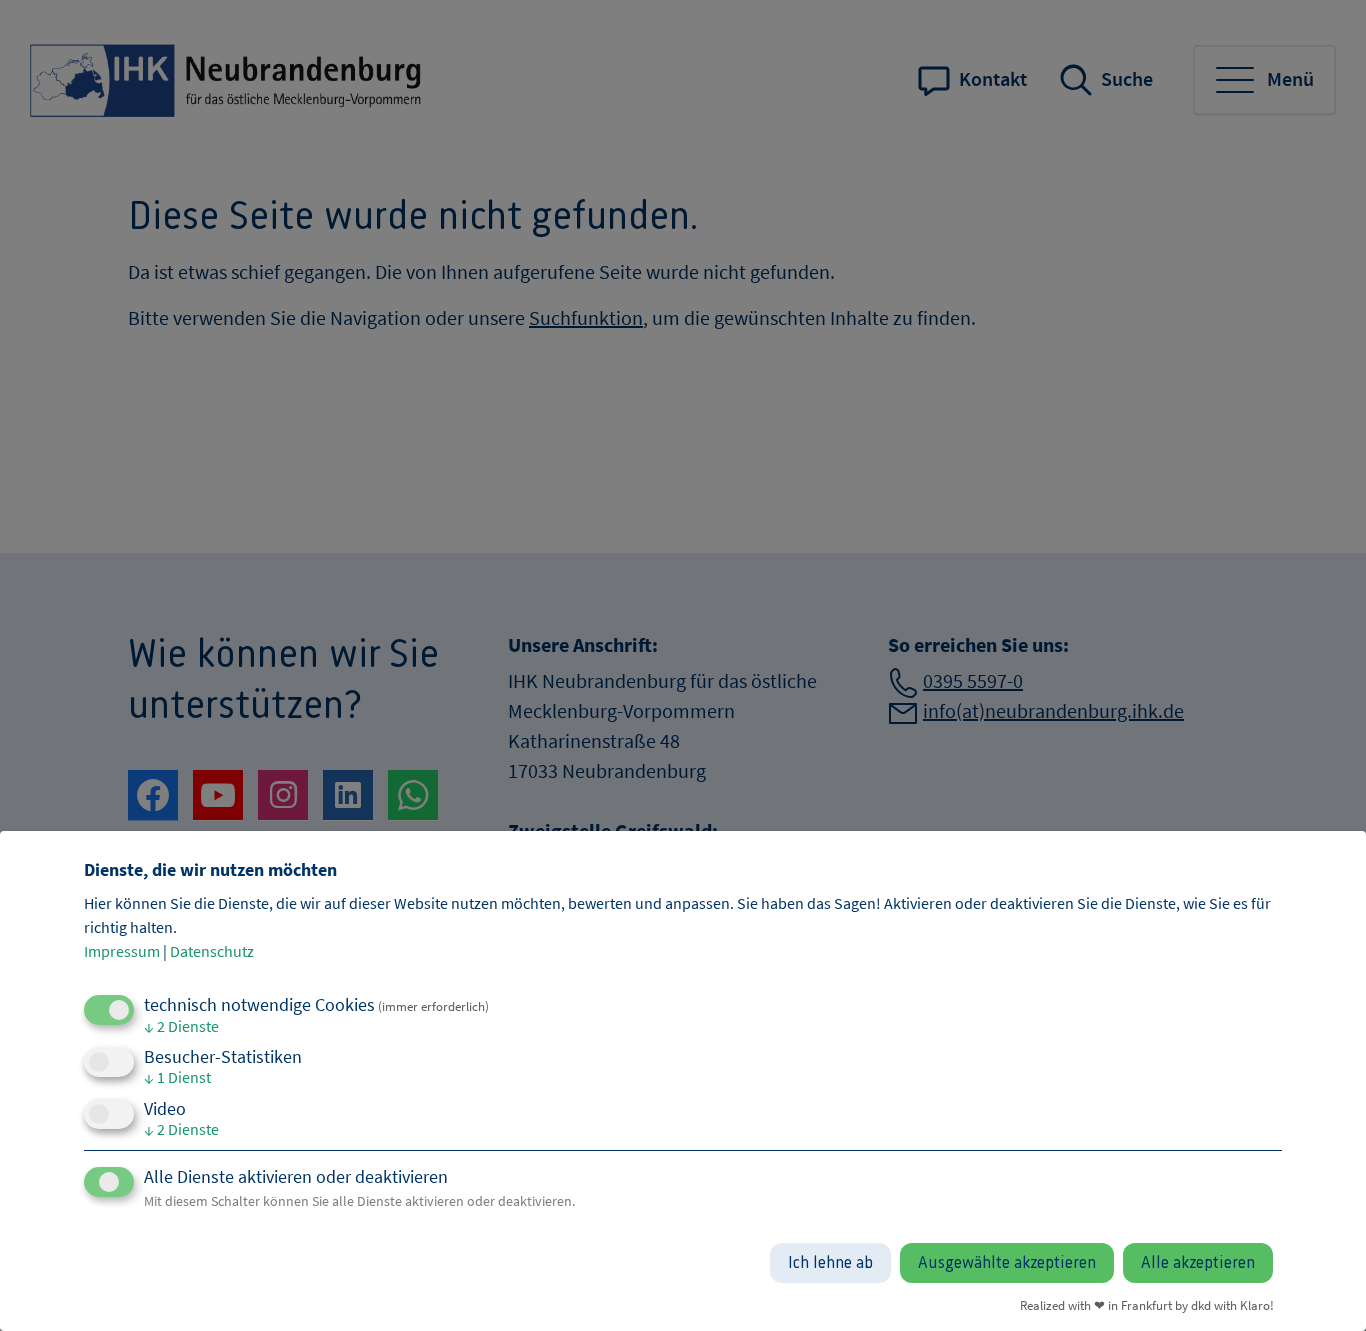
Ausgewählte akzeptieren (1007, 1263)
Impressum (122, 951)
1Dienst (177, 1077)
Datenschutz (212, 951)
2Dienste (181, 1026)
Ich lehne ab (830, 1263)
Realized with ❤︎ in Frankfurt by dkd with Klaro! (1147, 1305)
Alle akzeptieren (1198, 1263)
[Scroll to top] (1321, 1286)
